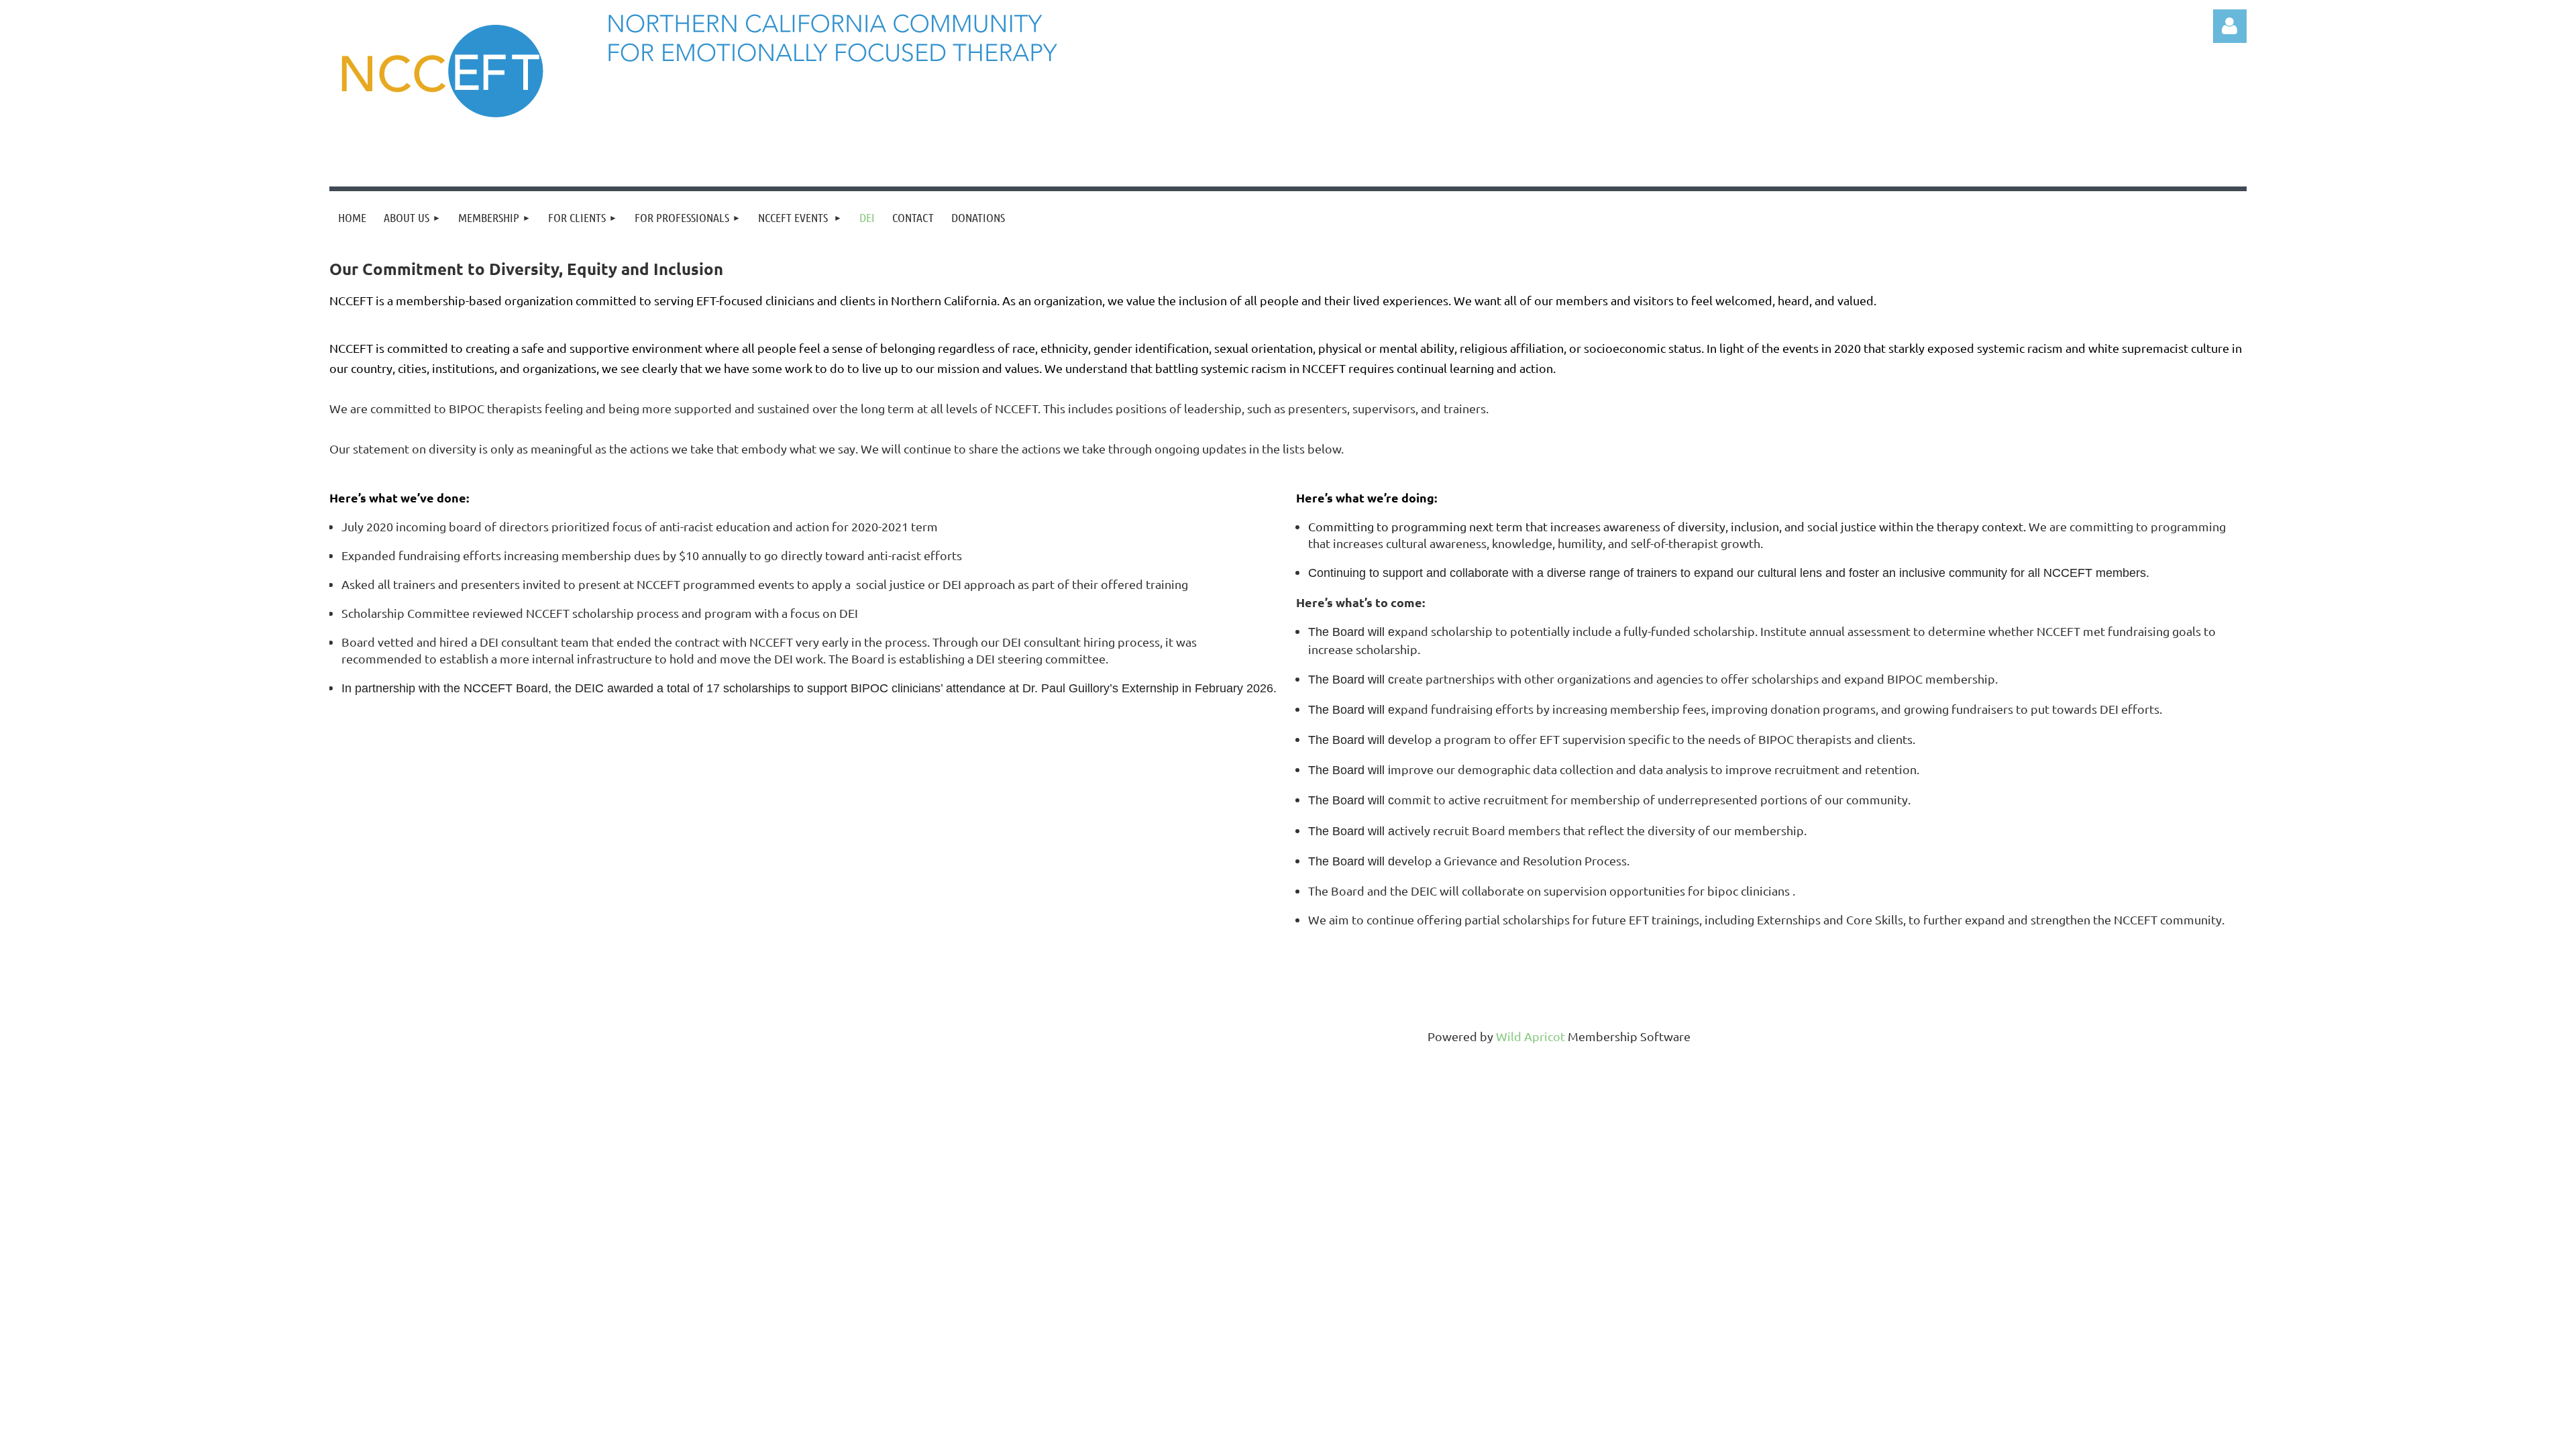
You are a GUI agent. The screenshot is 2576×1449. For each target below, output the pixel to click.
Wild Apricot (1531, 1036)
